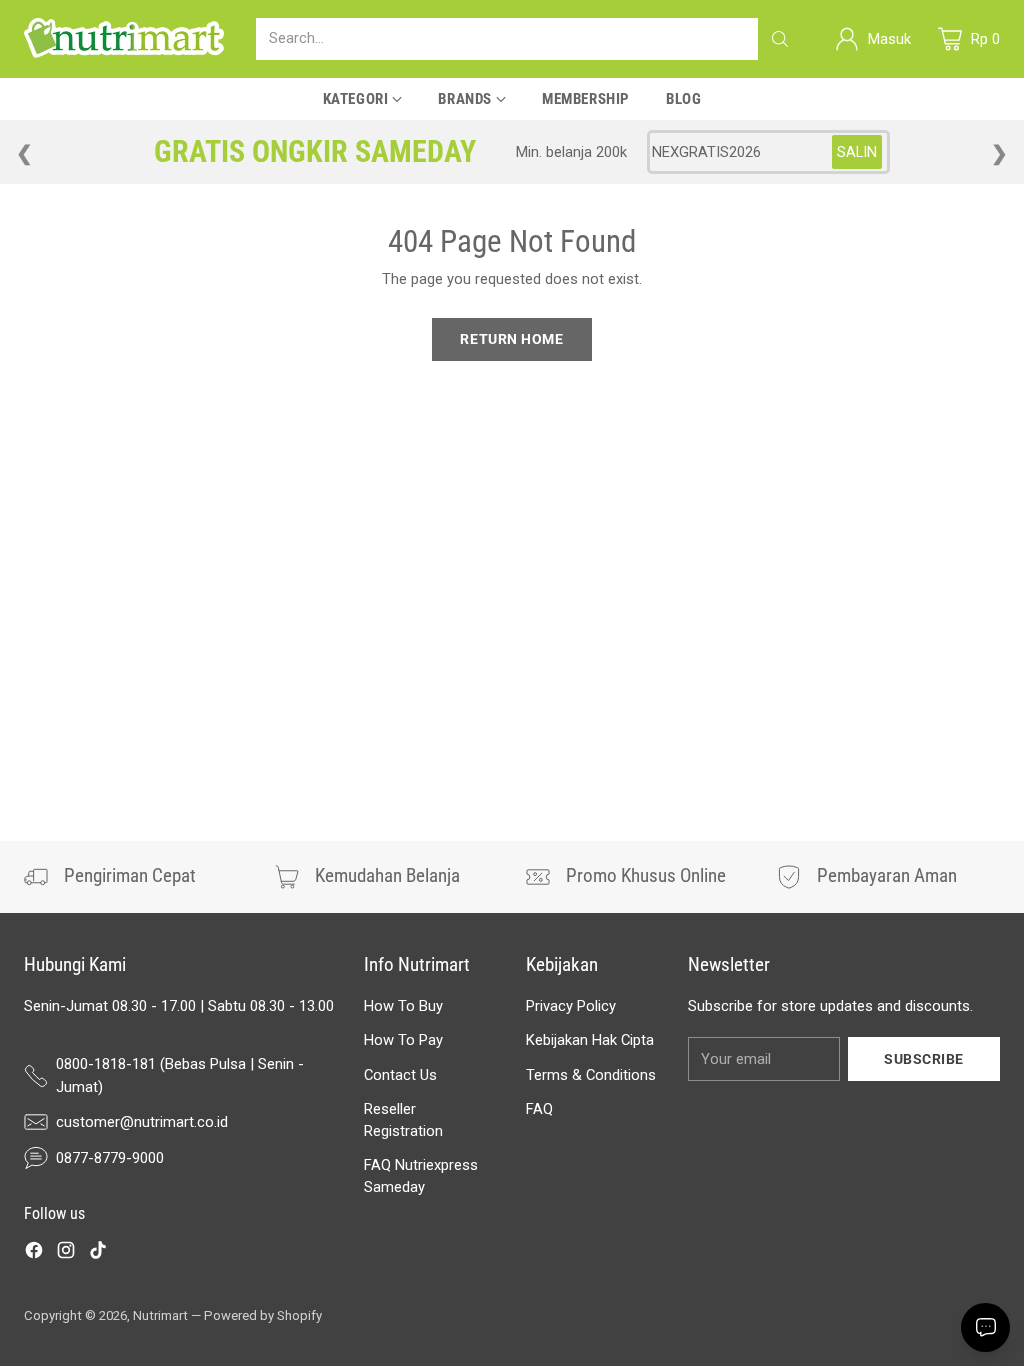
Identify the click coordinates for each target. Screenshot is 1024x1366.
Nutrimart (160, 1315)
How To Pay (403, 1040)
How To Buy (403, 1006)
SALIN (857, 152)
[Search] (780, 39)
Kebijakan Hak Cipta (590, 1040)
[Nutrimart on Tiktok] (98, 1253)
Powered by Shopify (263, 1315)
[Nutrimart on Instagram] (66, 1253)
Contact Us (400, 1075)
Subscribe (924, 1059)
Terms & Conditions (591, 1075)
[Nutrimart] (124, 39)
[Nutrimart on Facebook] (34, 1253)
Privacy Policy (571, 1006)
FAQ (539, 1109)
